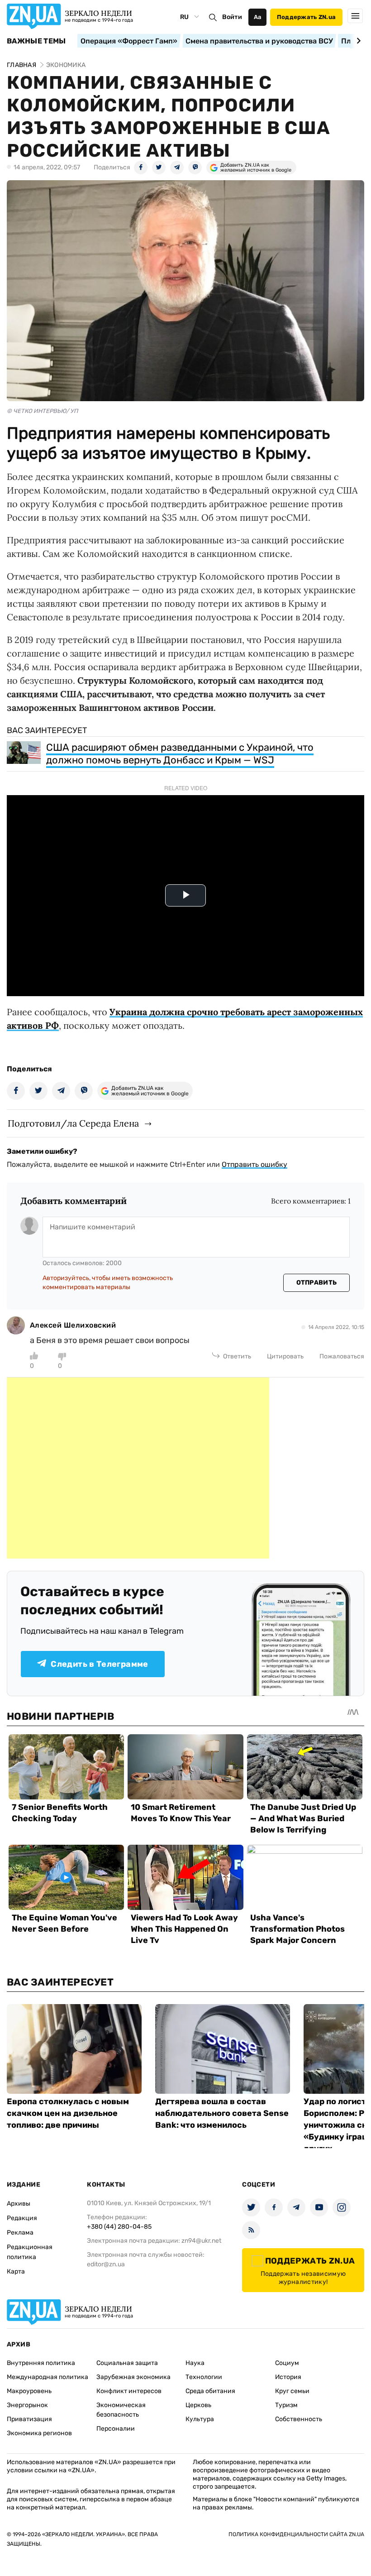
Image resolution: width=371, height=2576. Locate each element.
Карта (16, 2271)
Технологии (204, 2377)
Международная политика (48, 2377)
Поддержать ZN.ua (306, 17)
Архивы (19, 2204)
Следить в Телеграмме (99, 1664)
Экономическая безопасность (121, 2410)
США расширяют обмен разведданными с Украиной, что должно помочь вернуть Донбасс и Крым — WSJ (180, 754)
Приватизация (29, 2419)
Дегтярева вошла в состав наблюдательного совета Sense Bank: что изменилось (222, 2113)
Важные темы (36, 41)
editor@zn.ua (106, 2264)
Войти (232, 17)
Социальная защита (127, 2363)
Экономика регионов (39, 2433)
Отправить (317, 1283)
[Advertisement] (138, 1468)
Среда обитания (210, 2391)
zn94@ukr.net (201, 2241)
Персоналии (116, 2429)
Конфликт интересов (129, 2391)
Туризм (286, 2405)
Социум (287, 2363)
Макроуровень (29, 2391)
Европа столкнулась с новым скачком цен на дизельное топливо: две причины (68, 2113)
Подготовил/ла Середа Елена (73, 1123)
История (288, 2377)
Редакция (22, 2218)
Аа (258, 17)
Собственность (299, 2419)
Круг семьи (292, 2391)
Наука (195, 2363)
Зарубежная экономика (133, 2377)
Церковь (198, 2405)
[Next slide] (357, 41)
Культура (200, 2419)
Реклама (20, 2233)
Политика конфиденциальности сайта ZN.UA (296, 2534)
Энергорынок (27, 2405)
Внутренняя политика (41, 2363)
